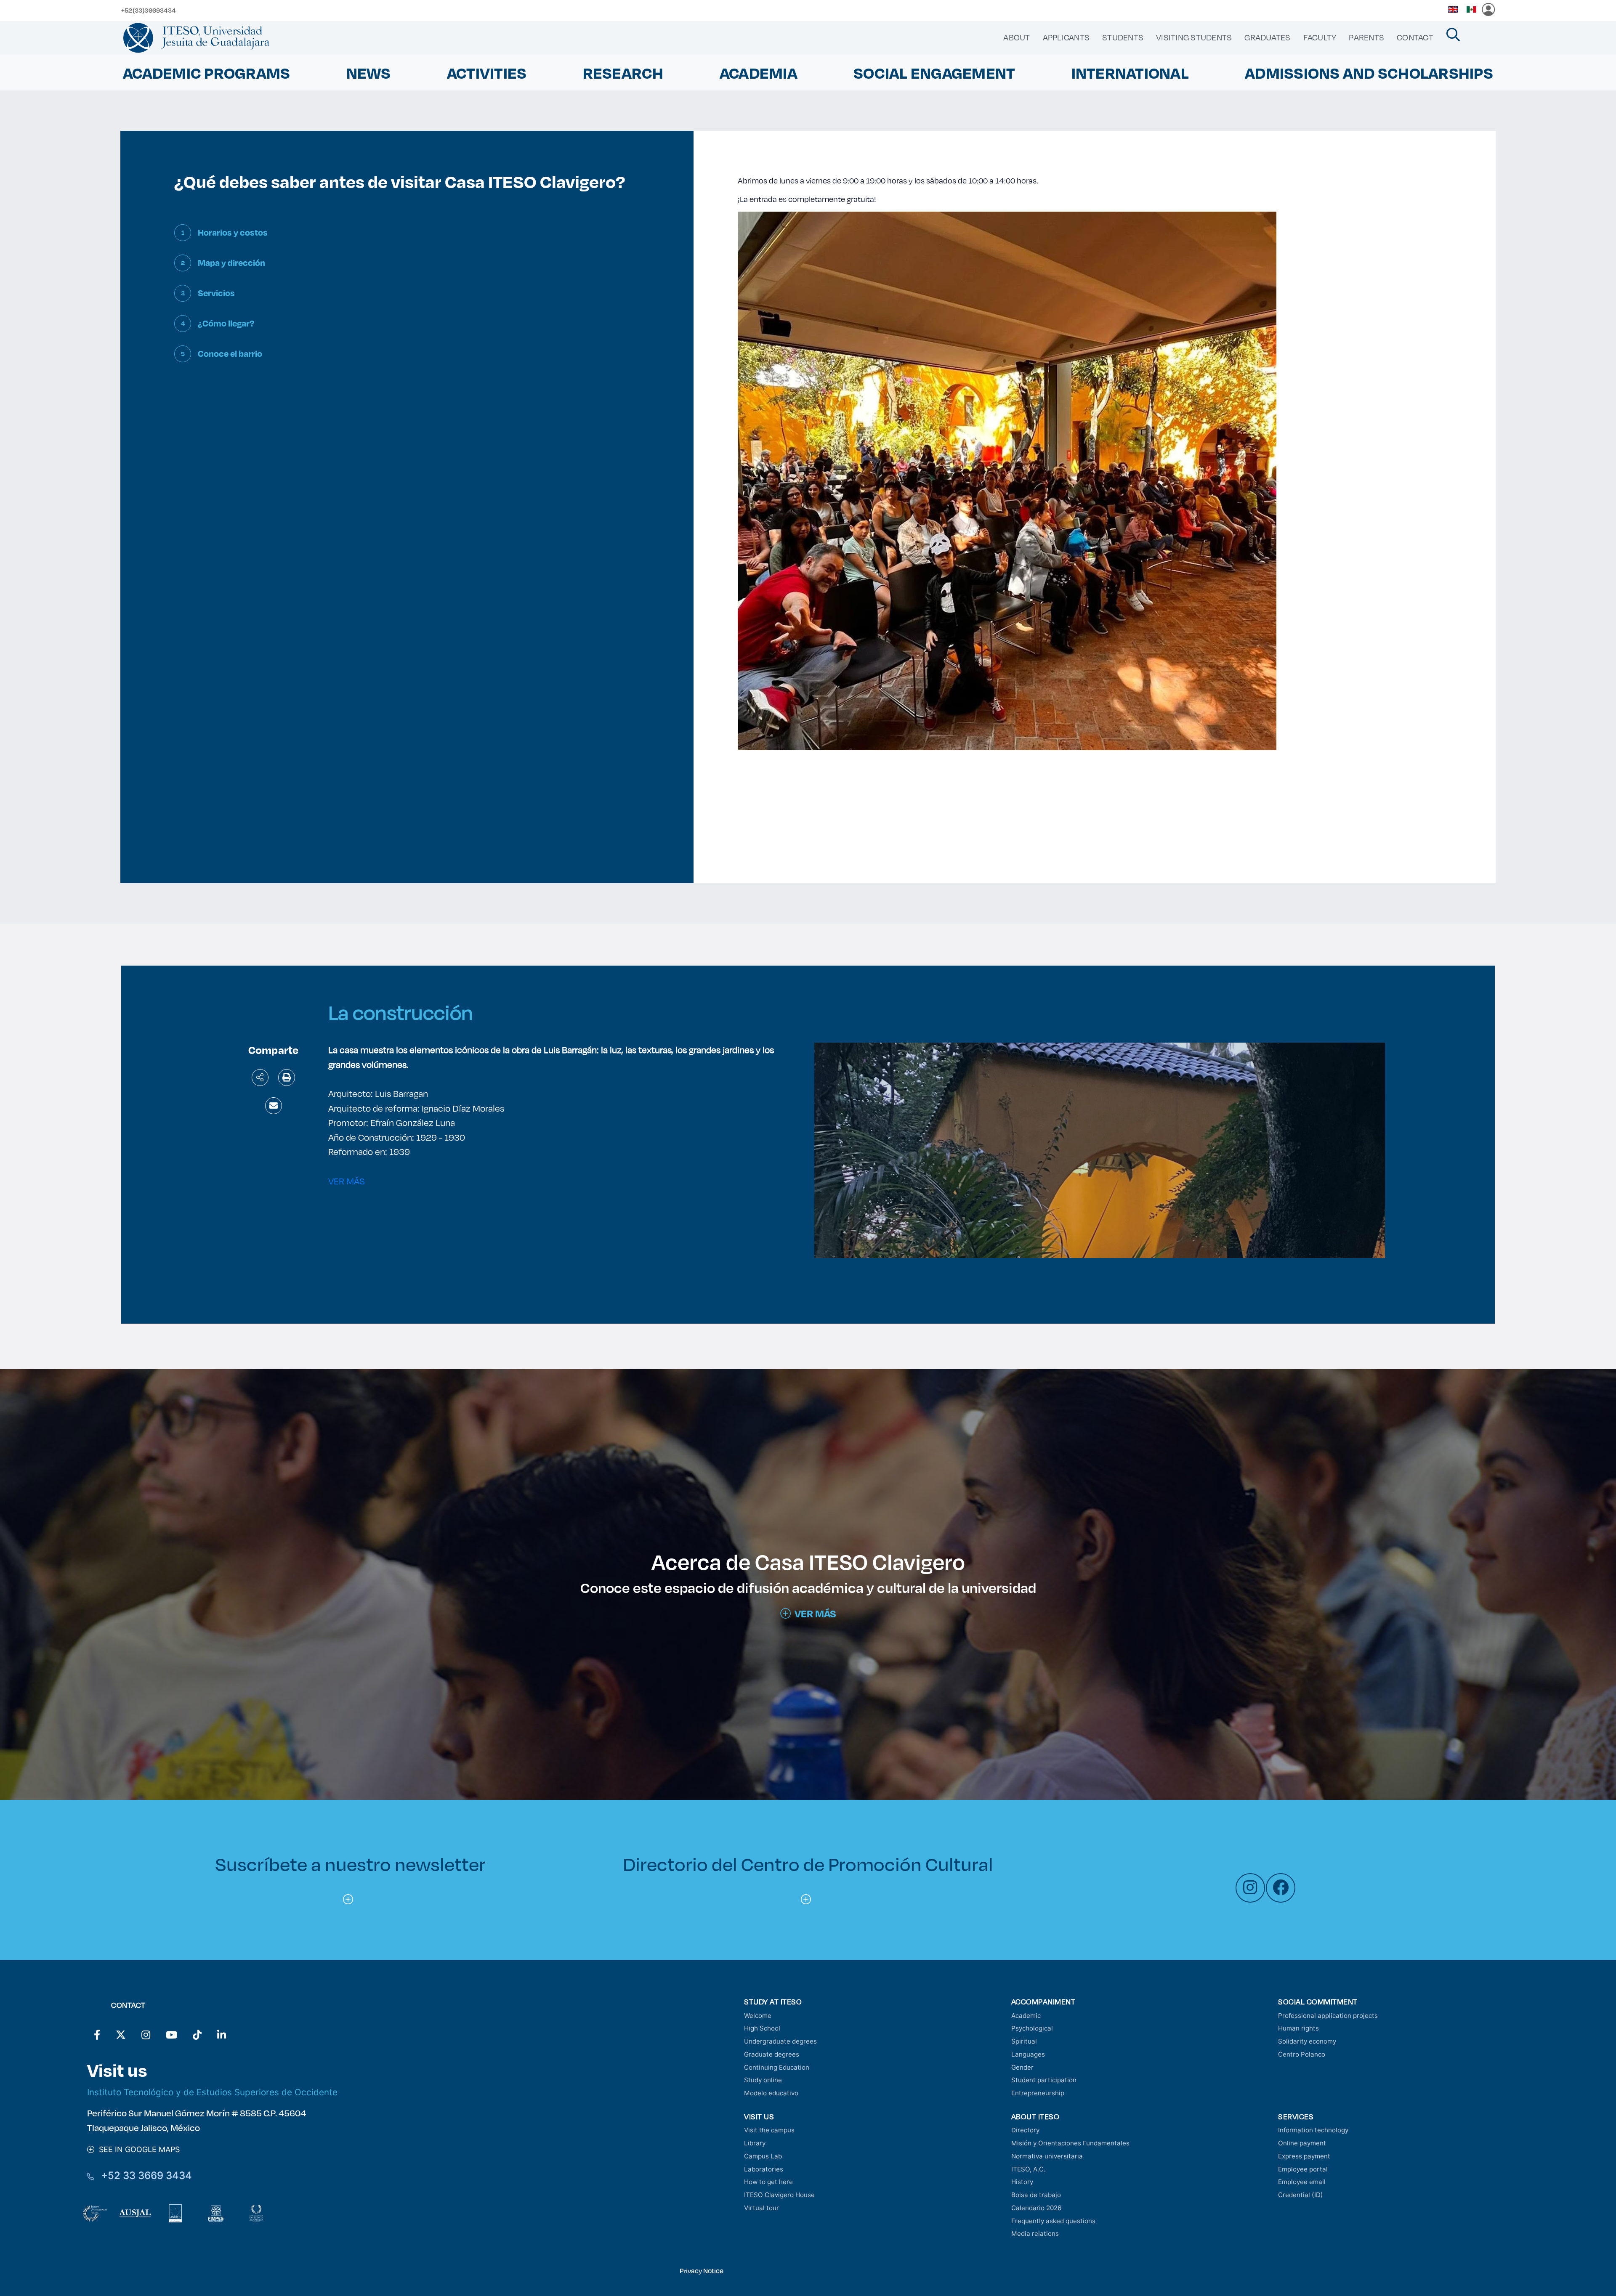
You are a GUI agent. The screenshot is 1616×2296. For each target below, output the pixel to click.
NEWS (369, 73)
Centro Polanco (1302, 2054)
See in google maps (137, 2149)
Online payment (1302, 2143)
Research (623, 73)
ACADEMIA (759, 73)
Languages (1028, 2054)
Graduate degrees (772, 2054)
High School (762, 2028)
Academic (1026, 2016)
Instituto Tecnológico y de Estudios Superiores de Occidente (212, 2092)
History (1022, 2182)
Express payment (1304, 2156)
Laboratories (764, 2169)
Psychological (1032, 2028)
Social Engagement (934, 73)
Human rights (1298, 2028)
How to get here (768, 2182)
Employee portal (1303, 2169)
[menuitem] (1017, 37)
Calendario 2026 (1036, 2208)
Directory (1025, 2130)
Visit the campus (769, 2130)
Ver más (815, 1614)
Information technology (1313, 2130)
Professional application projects (1328, 2016)
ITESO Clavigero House (779, 2195)
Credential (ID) (1301, 2195)
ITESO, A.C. (1028, 2169)
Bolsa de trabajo (1036, 2195)
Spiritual (1024, 2041)
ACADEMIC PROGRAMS (206, 73)
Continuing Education (777, 2067)
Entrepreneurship (1038, 2093)
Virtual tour (761, 2208)
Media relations (1035, 2234)
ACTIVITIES (487, 73)
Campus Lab (763, 2156)
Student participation (1044, 2080)
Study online (763, 2080)
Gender (1022, 2067)
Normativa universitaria (1047, 2156)
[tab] (407, 239)
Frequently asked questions (1053, 2221)
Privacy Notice (702, 2271)
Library (755, 2143)
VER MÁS (347, 1181)
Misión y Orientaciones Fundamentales (1070, 2143)
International (1130, 73)
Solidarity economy (1307, 2041)
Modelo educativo (771, 2093)
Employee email (1302, 2182)
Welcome (758, 2016)
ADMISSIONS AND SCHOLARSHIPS (1369, 73)
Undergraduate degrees (780, 2041)
